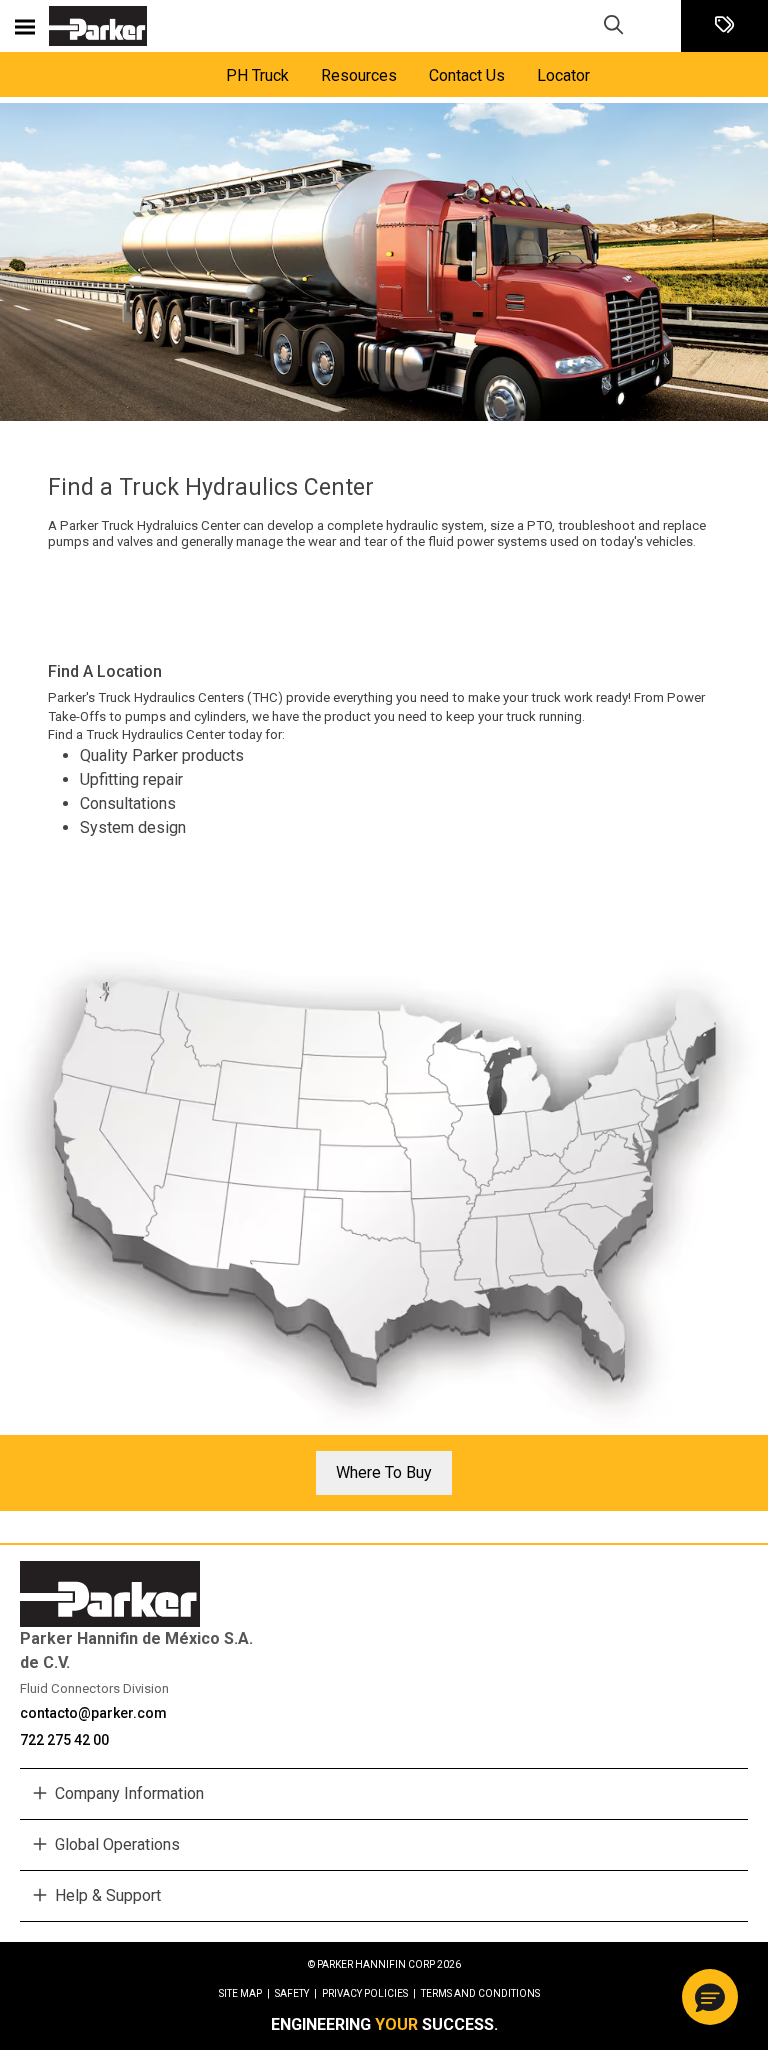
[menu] (25, 26)
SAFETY (296, 1993)
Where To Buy (384, 1472)
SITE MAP (244, 1993)
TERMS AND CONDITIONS (480, 1993)
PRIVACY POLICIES (369, 1993)
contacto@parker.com (93, 1713)
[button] (710, 1997)
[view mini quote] (724, 26)
